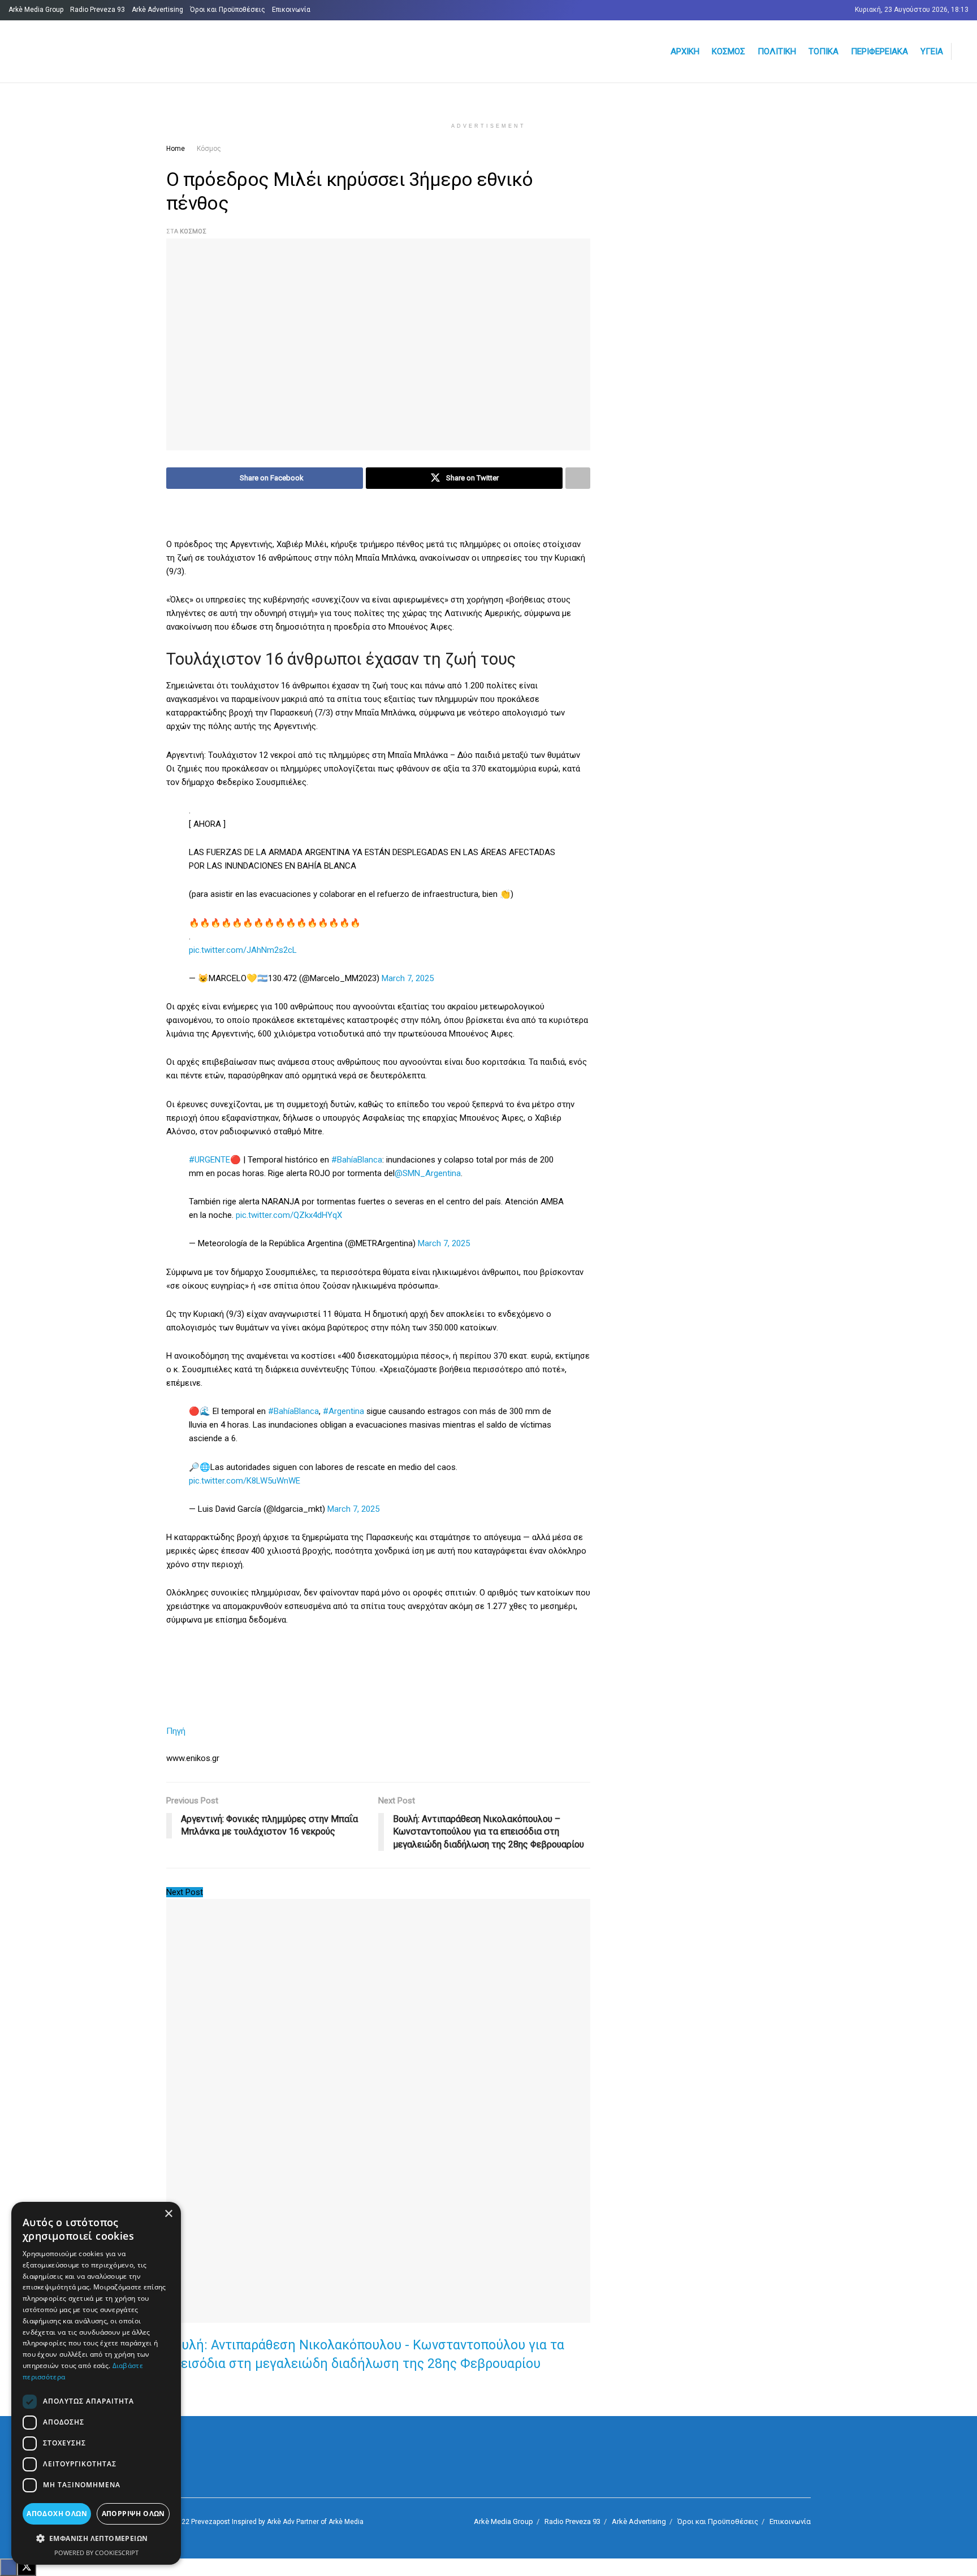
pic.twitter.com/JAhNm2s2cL (243, 950)
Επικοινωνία (291, 10)
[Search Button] (964, 51)
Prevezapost (211, 2522)
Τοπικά (823, 51)
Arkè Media (346, 2522)
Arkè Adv (281, 2522)
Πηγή (176, 1731)
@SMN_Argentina (428, 1173)
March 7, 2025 (408, 978)
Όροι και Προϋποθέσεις (228, 10)
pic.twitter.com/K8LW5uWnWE (245, 1481)
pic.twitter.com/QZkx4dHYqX (289, 1215)
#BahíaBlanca (357, 1160)
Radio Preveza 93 (98, 10)
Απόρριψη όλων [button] (133, 2514)
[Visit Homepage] (144, 52)
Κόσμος (729, 51)
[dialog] (96, 2383)
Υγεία (932, 51)
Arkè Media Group (36, 10)
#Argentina (343, 1411)
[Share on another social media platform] (578, 478)
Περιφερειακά (879, 51)
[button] (96, 2539)
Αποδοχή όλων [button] (57, 2514)
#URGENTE (209, 1160)
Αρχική (685, 51)
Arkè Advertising (157, 10)
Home (176, 149)
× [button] (168, 2214)
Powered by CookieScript (96, 2553)
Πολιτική (777, 51)
